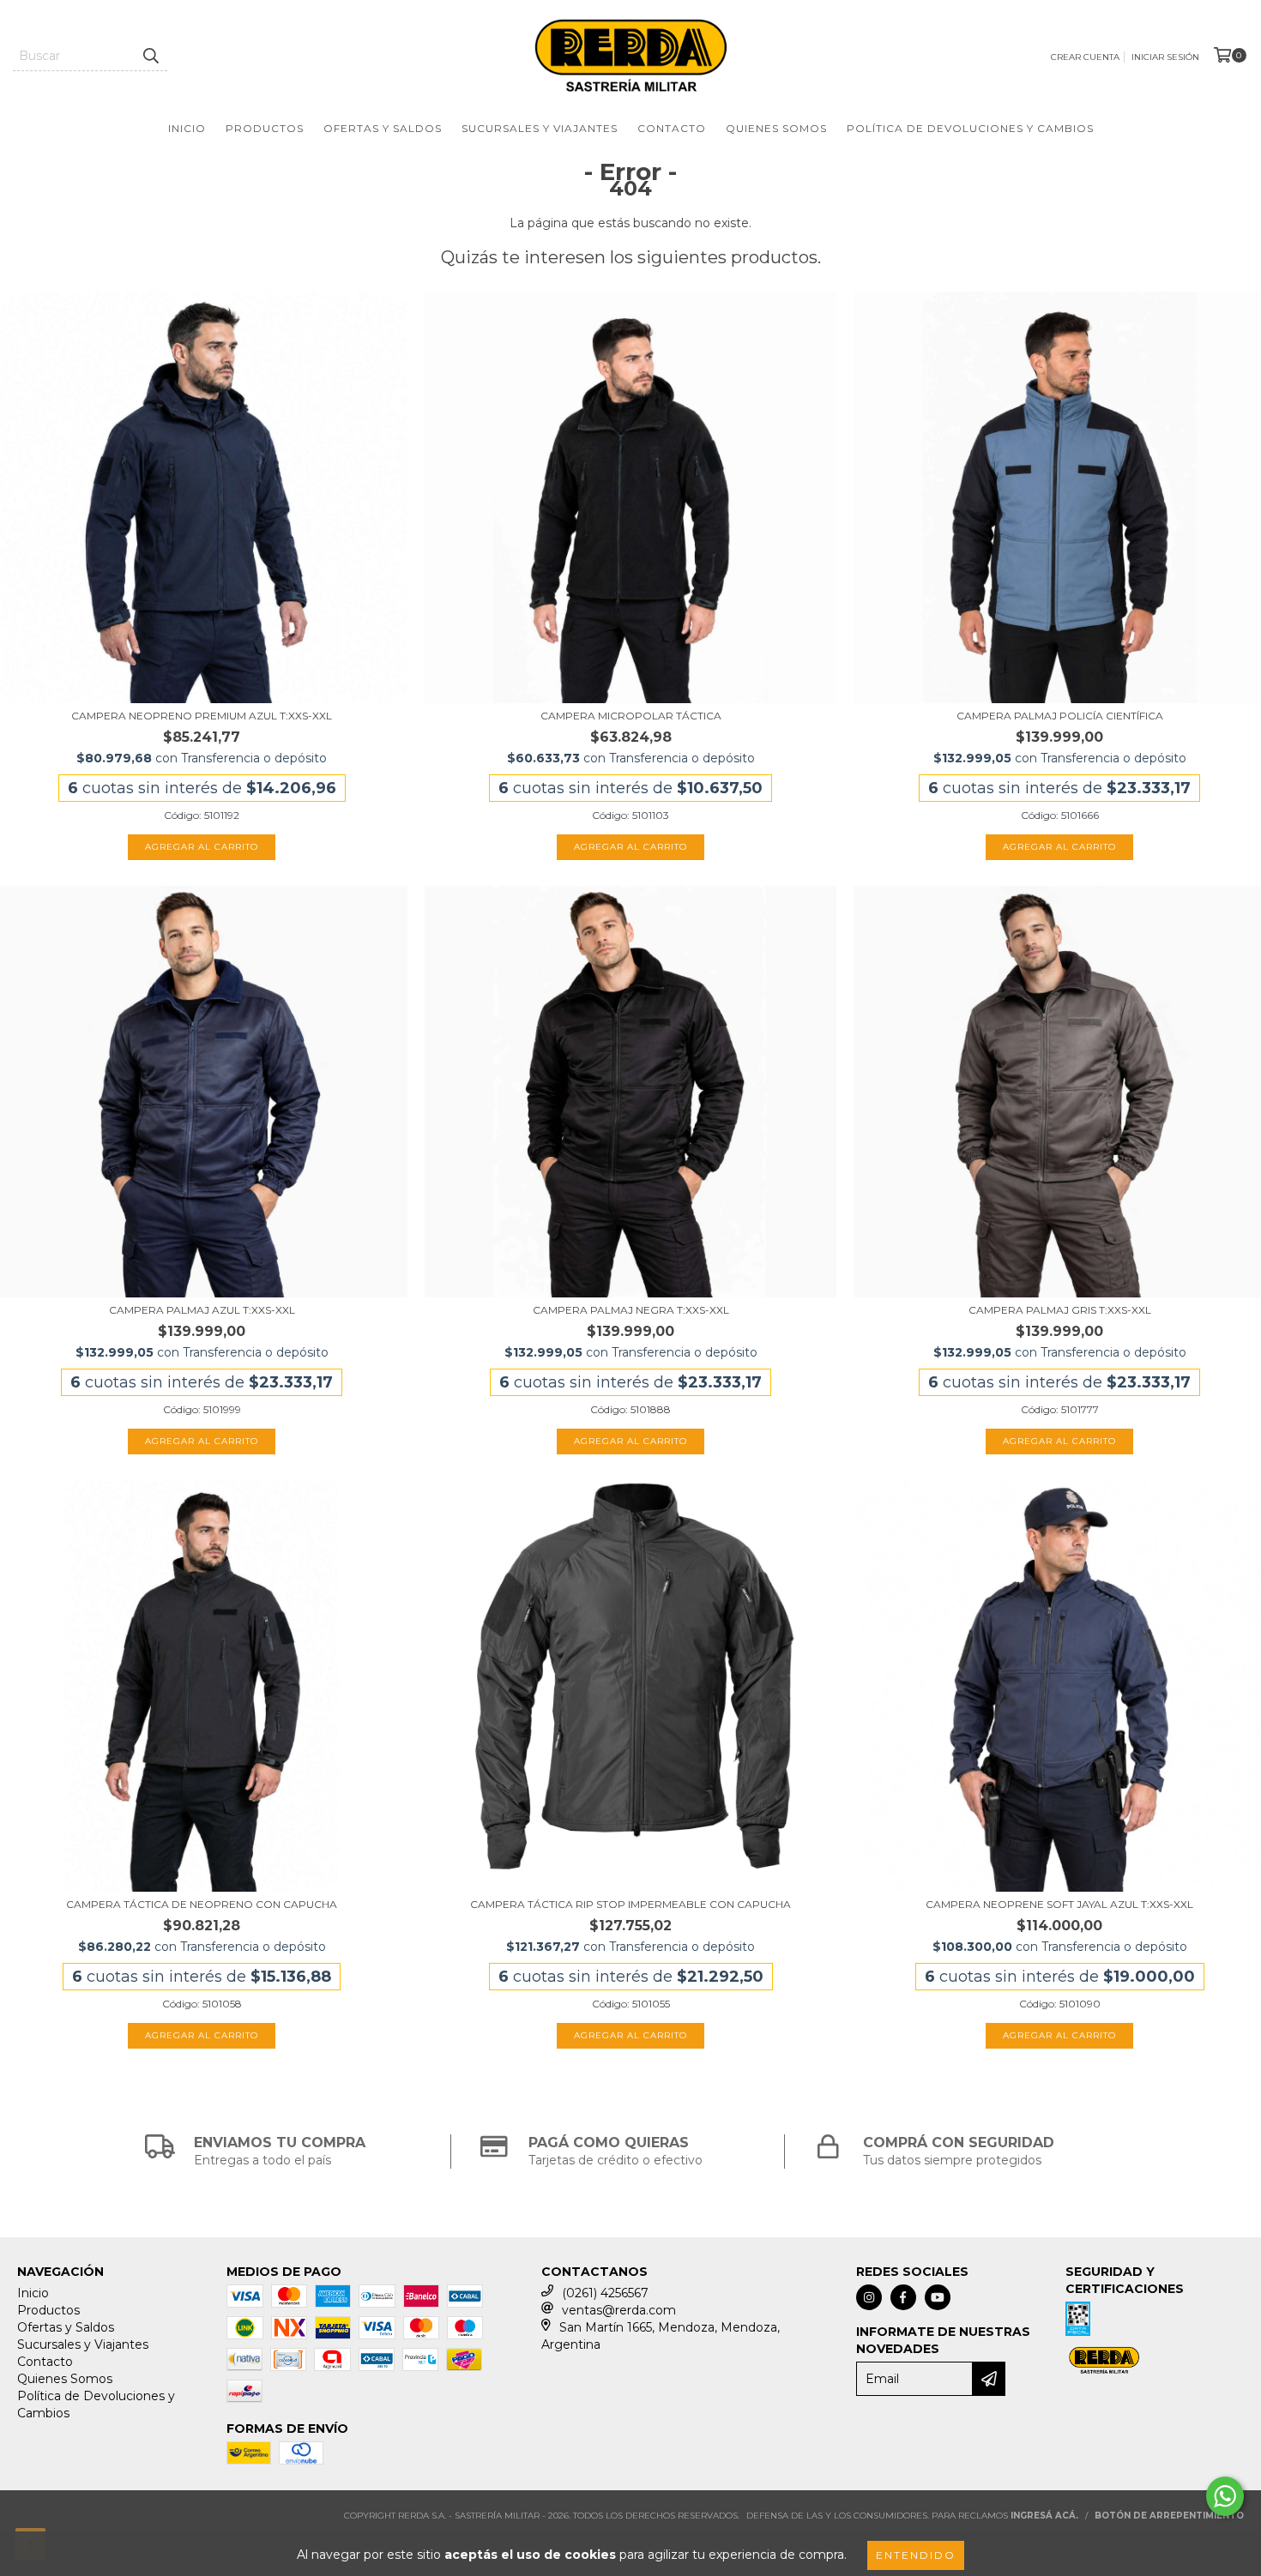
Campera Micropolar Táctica (631, 716)
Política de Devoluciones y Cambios (970, 128)
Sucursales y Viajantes (540, 128)
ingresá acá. (1044, 2516)
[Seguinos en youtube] (938, 2297)
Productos (265, 128)
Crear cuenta (1085, 57)
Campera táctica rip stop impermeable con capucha (630, 1904)
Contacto (672, 128)
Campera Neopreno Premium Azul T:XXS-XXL (202, 716)
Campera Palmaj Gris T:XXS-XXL (1060, 1310)
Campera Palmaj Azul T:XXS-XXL (202, 1310)
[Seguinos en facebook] (903, 2297)
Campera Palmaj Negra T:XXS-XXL (631, 1310)
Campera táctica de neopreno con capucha (202, 1904)
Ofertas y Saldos (383, 128)
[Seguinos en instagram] (869, 2297)
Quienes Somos (776, 128)
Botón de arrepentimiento (1169, 2516)
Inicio (187, 128)
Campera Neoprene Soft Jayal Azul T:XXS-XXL (1059, 1904)
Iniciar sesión (1165, 57)
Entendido (916, 2555)
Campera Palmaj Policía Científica (1060, 716)
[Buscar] (150, 56)
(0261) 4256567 (605, 2293)
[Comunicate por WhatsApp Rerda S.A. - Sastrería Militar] (1225, 2496)
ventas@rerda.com (619, 2310)
